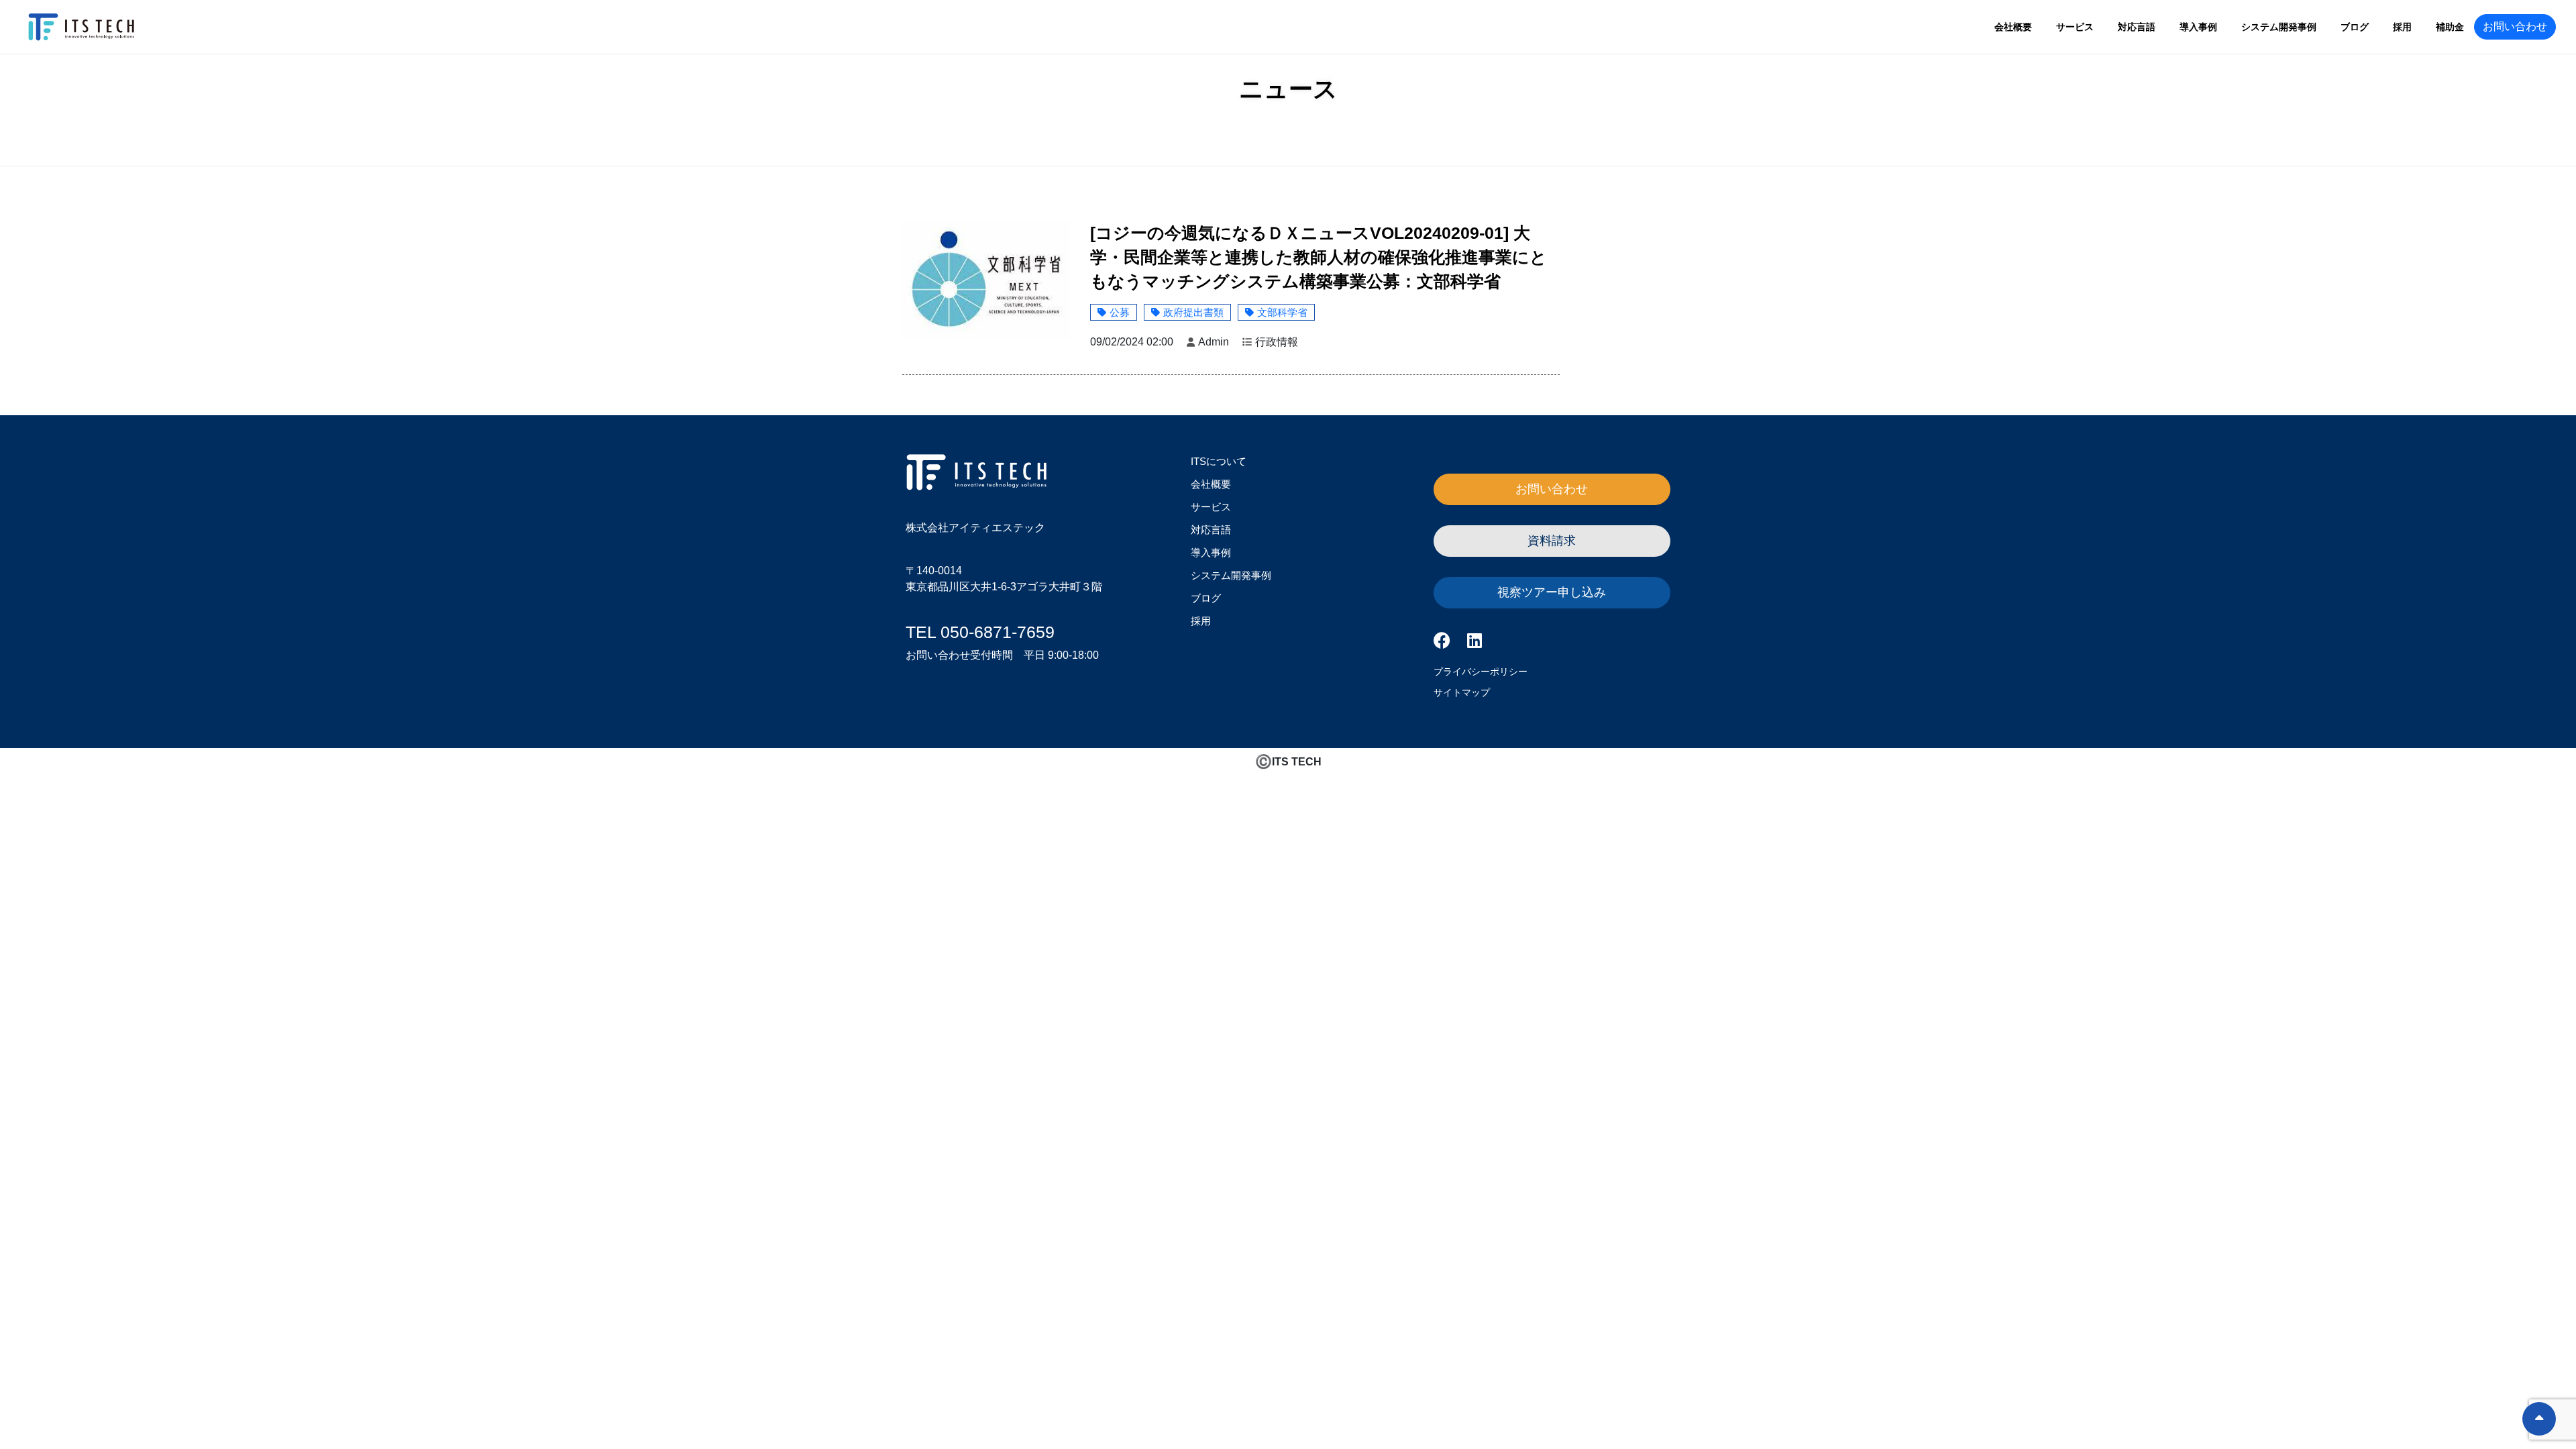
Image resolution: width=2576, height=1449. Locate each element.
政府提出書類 (1193, 312)
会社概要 (2013, 27)
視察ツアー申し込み (1552, 592)
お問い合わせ (2515, 26)
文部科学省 (1282, 312)
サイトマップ (1462, 692)
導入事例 (2198, 27)
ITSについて (1219, 461)
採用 (2402, 27)
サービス (2075, 27)
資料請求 (1552, 541)
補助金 (2450, 27)
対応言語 (2137, 27)
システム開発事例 (2279, 27)
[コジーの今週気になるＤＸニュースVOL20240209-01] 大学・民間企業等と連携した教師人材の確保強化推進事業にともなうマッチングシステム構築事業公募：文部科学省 (1319, 257)
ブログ (2355, 27)
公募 (1120, 312)
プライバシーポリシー (1481, 672)
